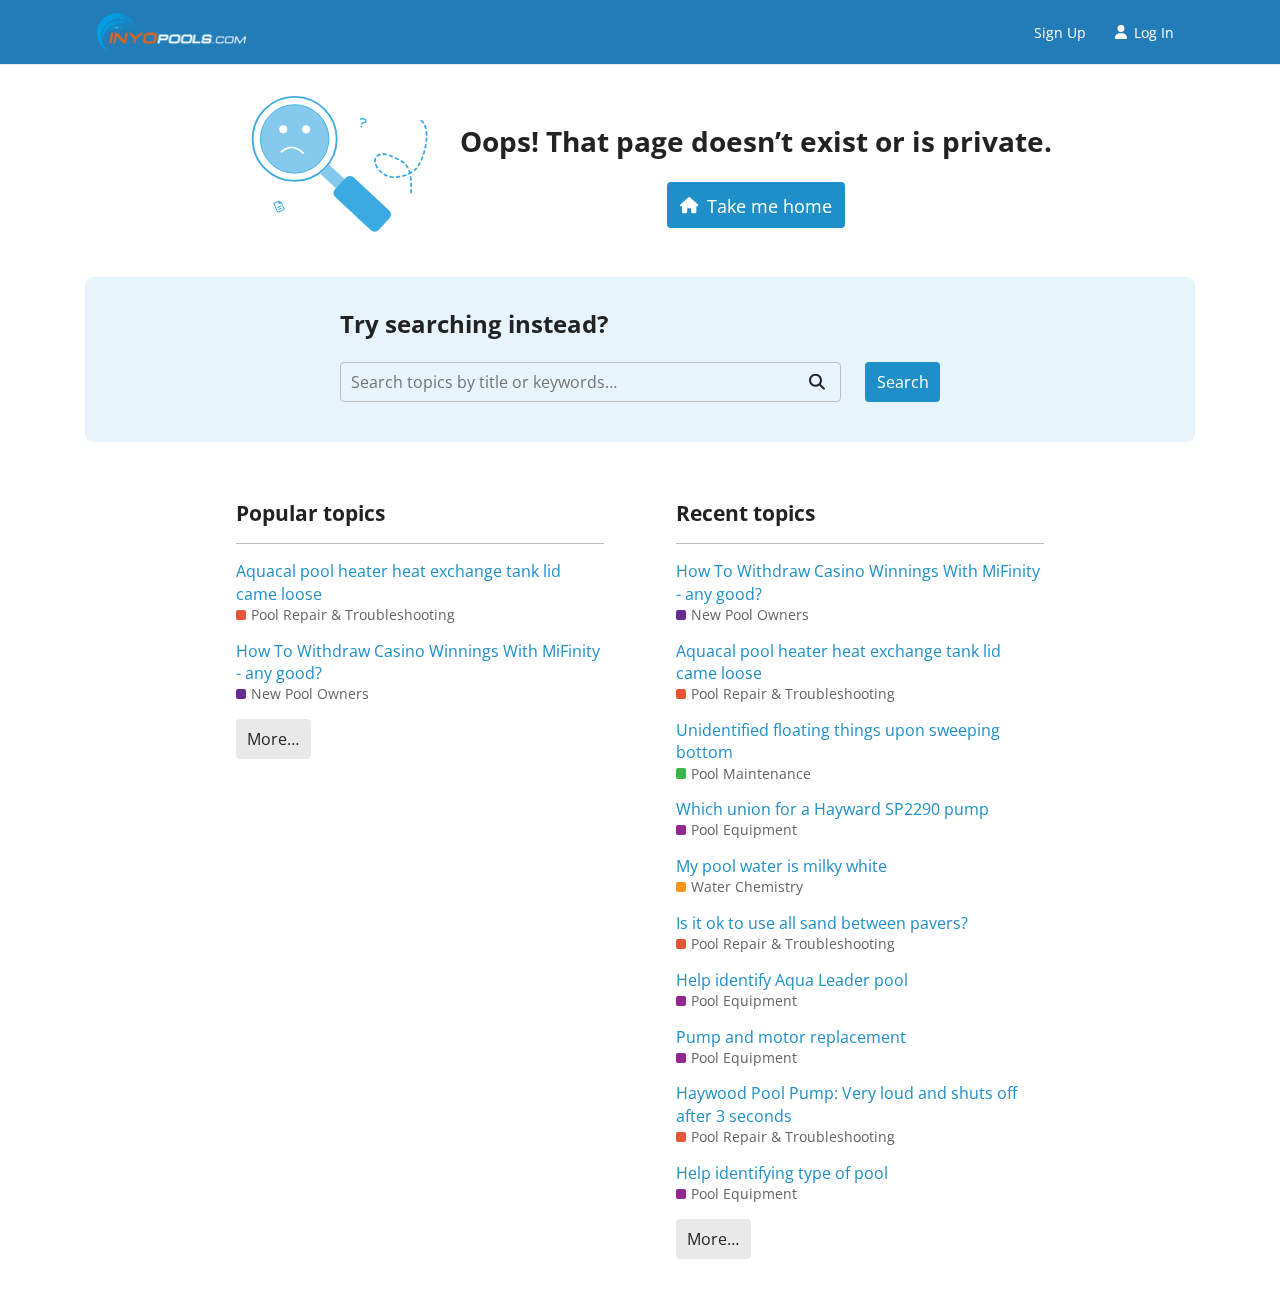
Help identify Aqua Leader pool (792, 980)
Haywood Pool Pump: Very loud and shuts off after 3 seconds (846, 1104)
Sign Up (1060, 32)
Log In (1154, 32)
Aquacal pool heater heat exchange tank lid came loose (398, 582)
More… (273, 739)
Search (903, 382)
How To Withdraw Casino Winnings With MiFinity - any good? (418, 662)
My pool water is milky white (781, 866)
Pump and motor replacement (791, 1037)
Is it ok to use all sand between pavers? (822, 923)
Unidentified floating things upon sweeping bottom (838, 741)
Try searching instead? (474, 323)
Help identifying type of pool (782, 1173)
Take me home (769, 205)
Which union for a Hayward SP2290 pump (832, 809)
